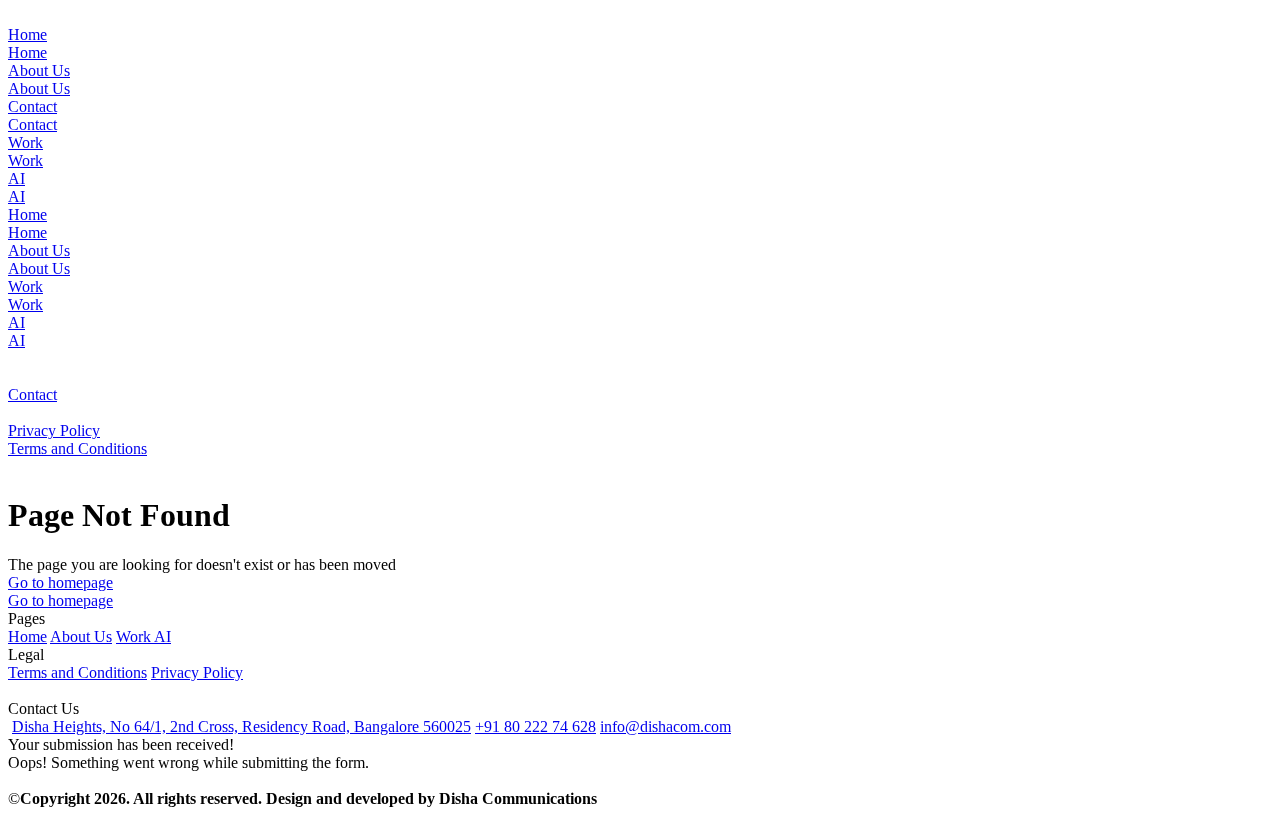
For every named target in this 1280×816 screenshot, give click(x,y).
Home (27, 636)
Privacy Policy (197, 672)
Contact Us (43, 708)
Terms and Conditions (77, 672)
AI (162, 636)
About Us (81, 636)
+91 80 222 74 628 (535, 726)
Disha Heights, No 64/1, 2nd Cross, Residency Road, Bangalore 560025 (241, 726)
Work (135, 636)
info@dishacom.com (665, 726)
